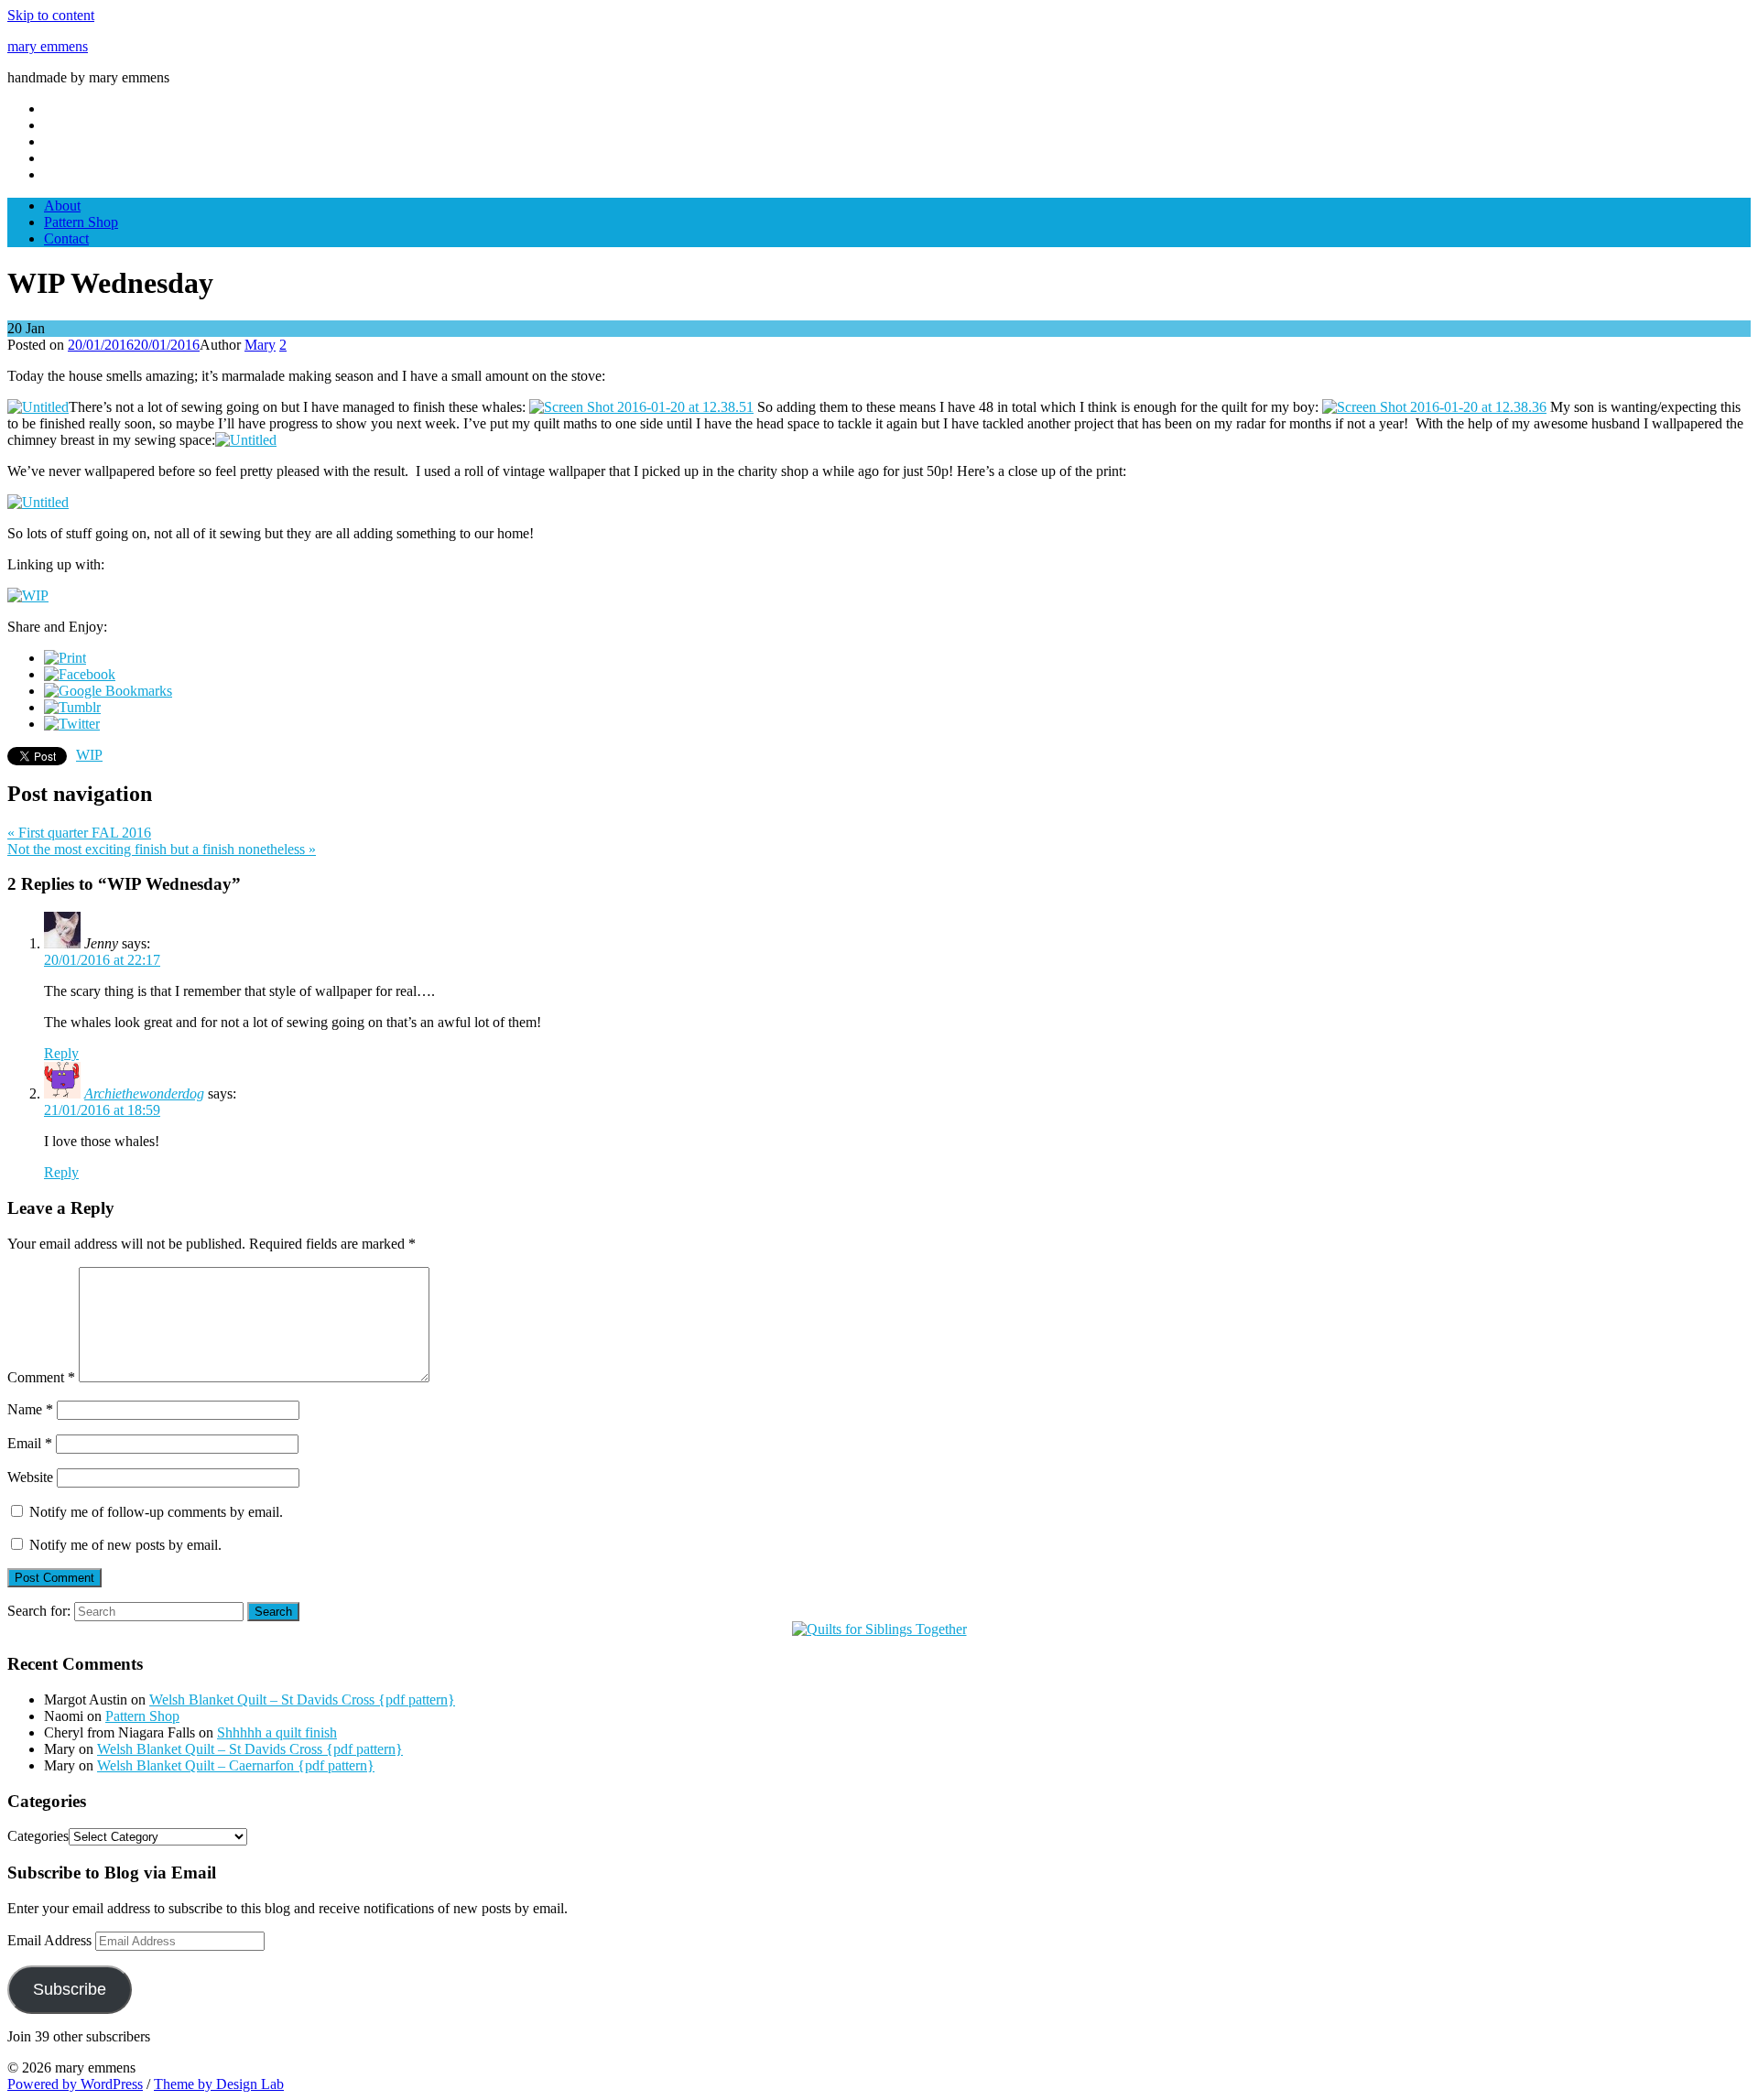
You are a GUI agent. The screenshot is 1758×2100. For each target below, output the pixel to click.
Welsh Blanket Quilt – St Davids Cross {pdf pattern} (302, 1699)
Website (30, 1477)
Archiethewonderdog (144, 1093)
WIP (89, 755)
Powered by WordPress (75, 2084)
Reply (61, 1053)
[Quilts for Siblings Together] (879, 1629)
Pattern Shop (81, 222)
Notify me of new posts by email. (125, 1545)
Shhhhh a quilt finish (277, 1732)
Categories (38, 1836)
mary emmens (48, 46)
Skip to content (51, 15)
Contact (66, 238)
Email (30, 1443)
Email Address (51, 1940)
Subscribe (70, 1989)
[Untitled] (38, 407)
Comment (41, 1377)
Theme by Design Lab (219, 2084)
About (62, 206)
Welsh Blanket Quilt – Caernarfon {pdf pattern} (236, 1765)
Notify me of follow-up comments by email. (156, 1512)
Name (30, 1409)
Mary (260, 345)
